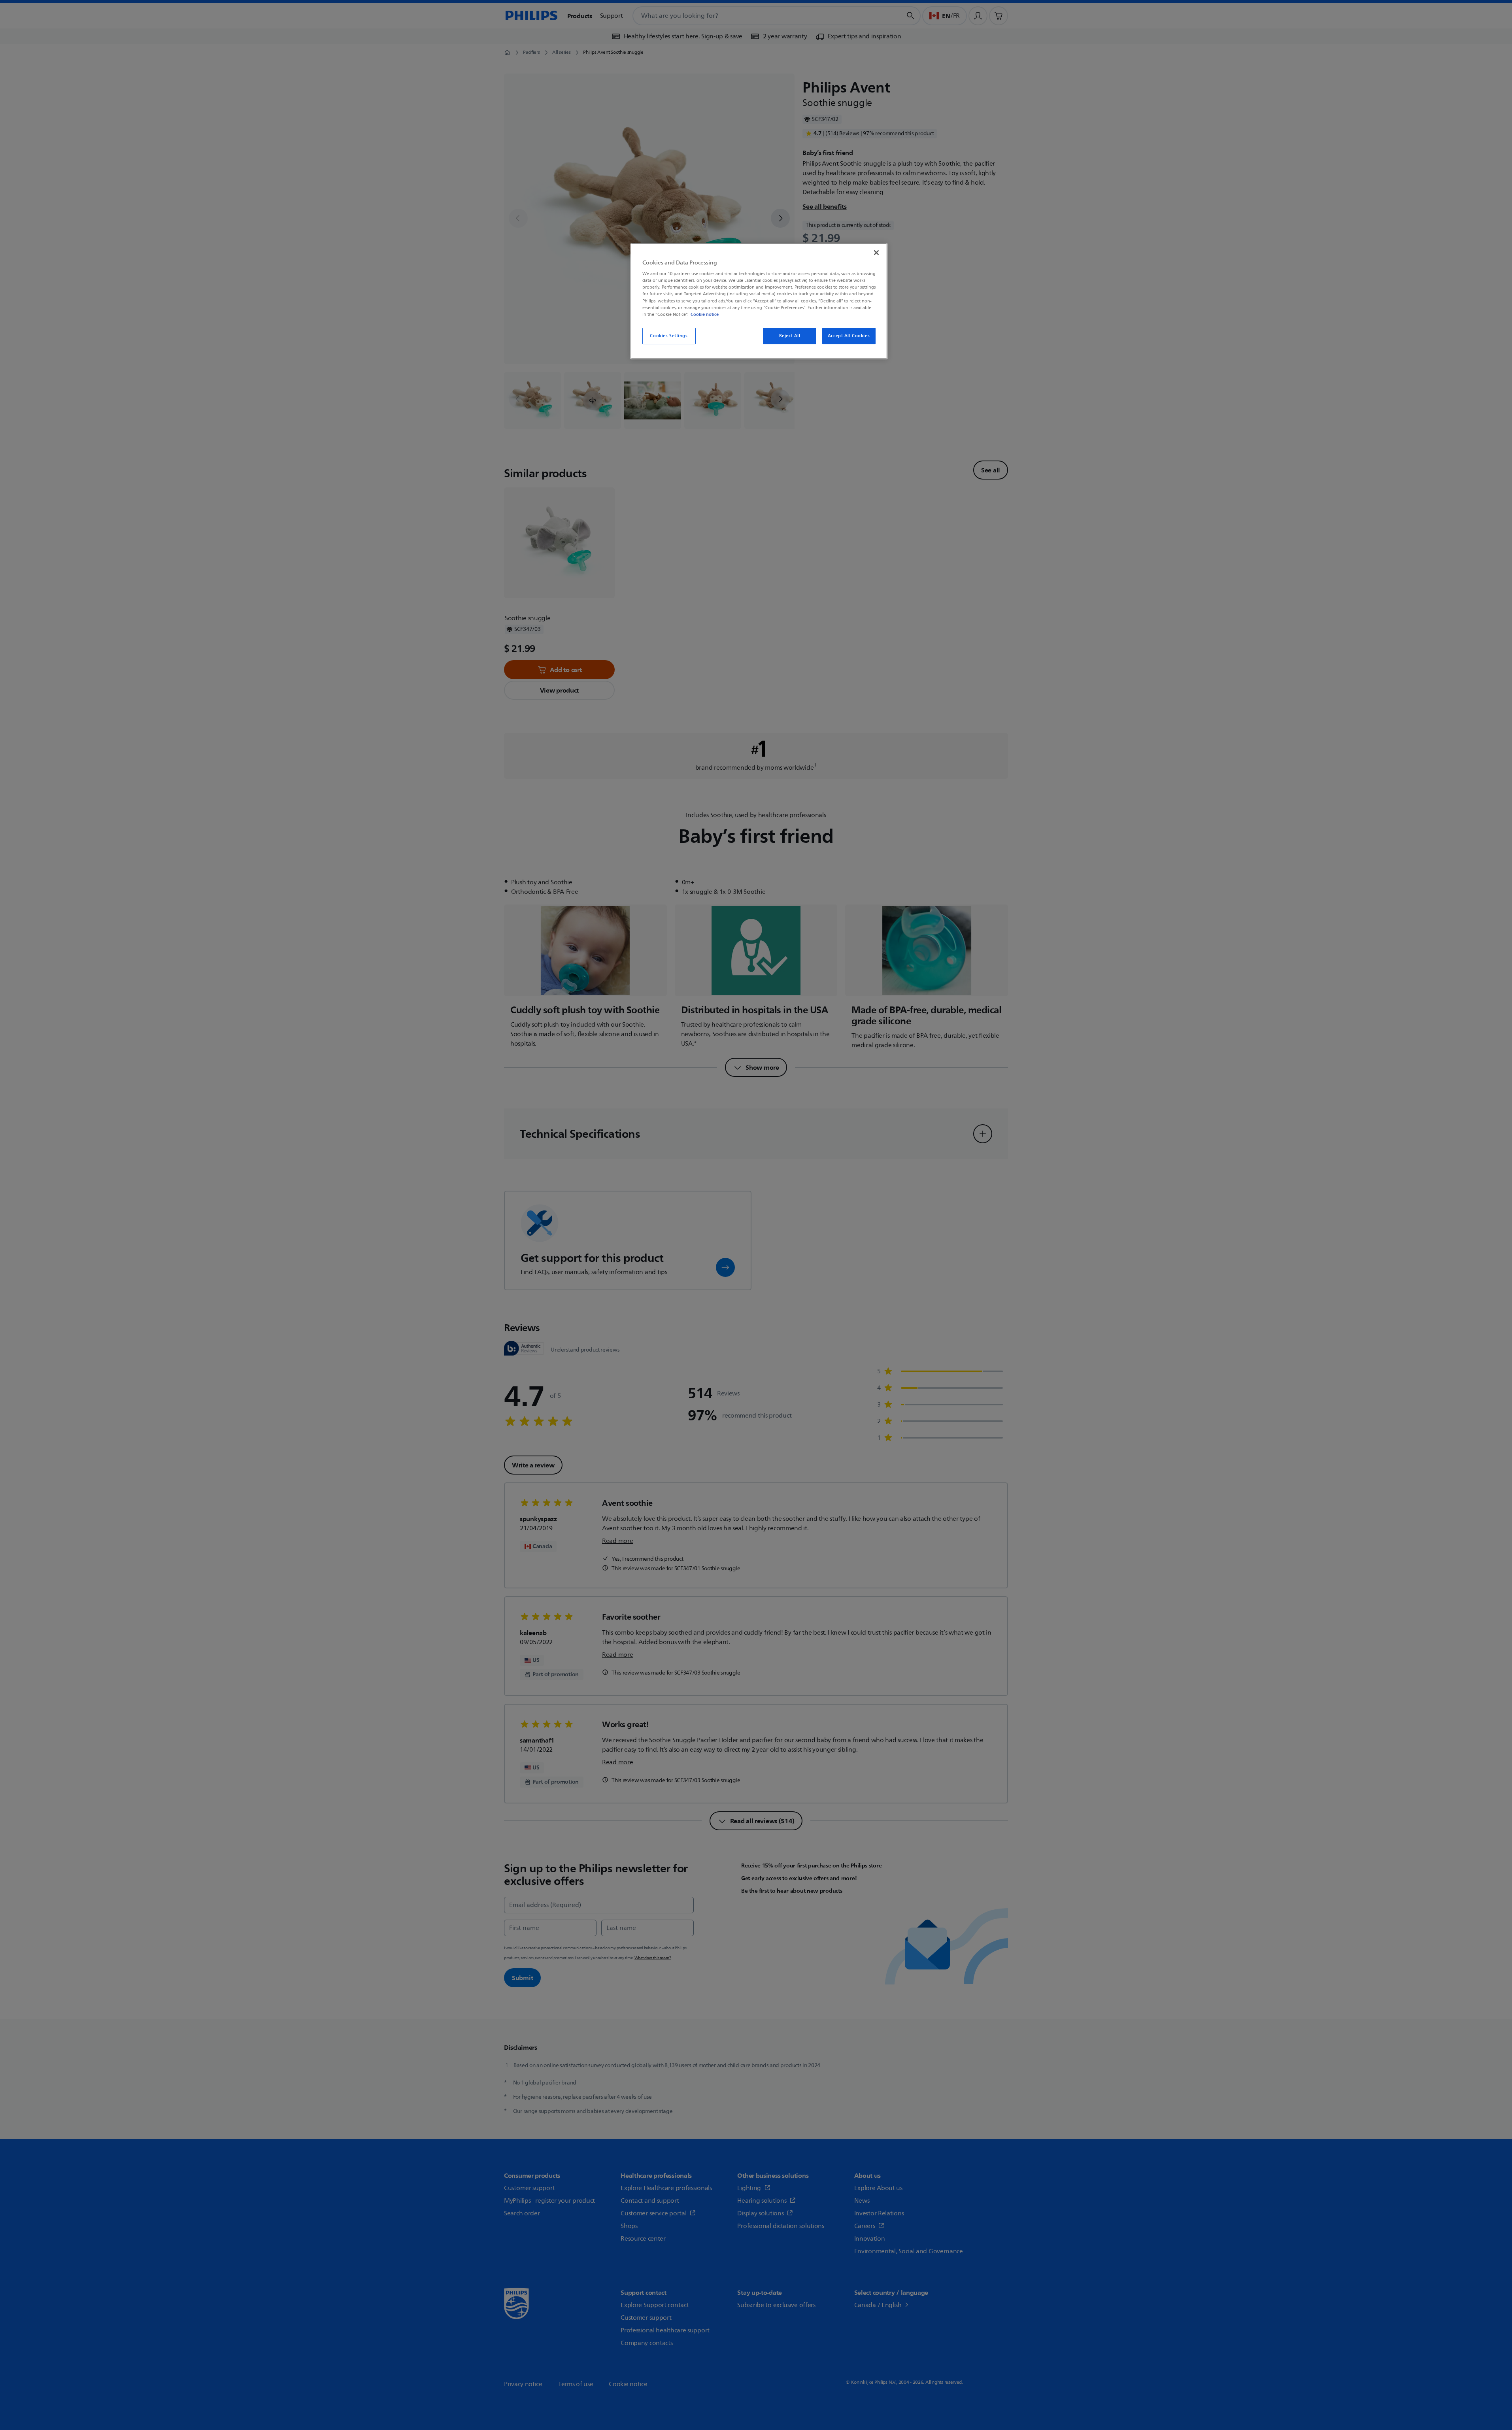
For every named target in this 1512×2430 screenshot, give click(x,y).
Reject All (790, 336)
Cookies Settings (669, 336)
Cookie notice (705, 314)
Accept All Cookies (849, 336)
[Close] (876, 253)
